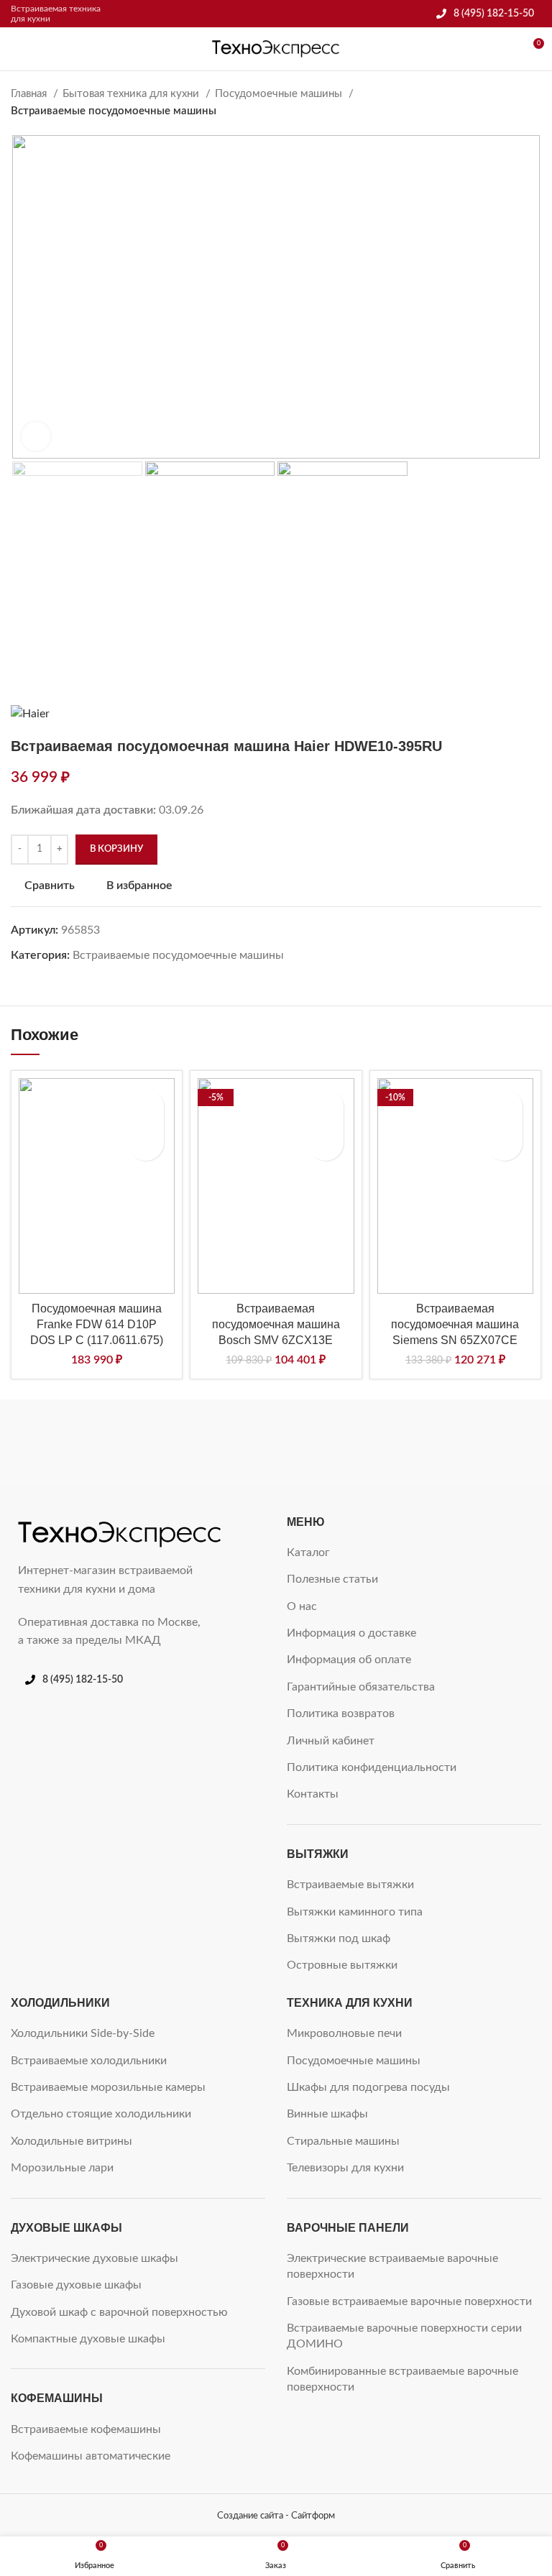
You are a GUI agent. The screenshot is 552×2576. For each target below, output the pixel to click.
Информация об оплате (349, 1660)
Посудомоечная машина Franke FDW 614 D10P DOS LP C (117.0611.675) (97, 1325)
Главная (30, 94)
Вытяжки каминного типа (355, 1912)
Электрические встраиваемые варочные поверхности (392, 2266)
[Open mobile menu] (17, 49)
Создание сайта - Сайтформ (276, 2516)
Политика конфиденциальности (372, 1767)
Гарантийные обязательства (361, 1687)
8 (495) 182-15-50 (494, 14)
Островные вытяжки (342, 1965)
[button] (146, 1143)
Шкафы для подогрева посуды (368, 2087)
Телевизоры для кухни (345, 2168)
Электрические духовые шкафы (95, 2258)
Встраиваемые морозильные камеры (108, 2087)
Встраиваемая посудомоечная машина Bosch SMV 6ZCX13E (276, 1325)
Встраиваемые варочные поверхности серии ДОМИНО (404, 2336)
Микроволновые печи (344, 2033)
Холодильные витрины (72, 2141)
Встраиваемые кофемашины (86, 2429)
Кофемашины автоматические (91, 2456)
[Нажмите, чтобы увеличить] (36, 436)
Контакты (313, 1794)
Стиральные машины (343, 2141)
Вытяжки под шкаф (339, 1938)
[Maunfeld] (276, 1443)
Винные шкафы (327, 2114)
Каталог (308, 1552)
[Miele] (97, 1443)
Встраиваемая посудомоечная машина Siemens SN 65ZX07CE (455, 1325)
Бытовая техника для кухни (132, 94)
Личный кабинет (331, 1741)
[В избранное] (146, 1107)
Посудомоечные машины (280, 94)
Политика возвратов (341, 1713)
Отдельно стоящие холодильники (101, 2114)
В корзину (116, 849)
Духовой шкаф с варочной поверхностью (119, 2312)
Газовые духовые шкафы (76, 2285)
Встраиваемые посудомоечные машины (114, 111)
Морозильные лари (62, 2168)
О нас (302, 1606)
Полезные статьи (332, 1579)
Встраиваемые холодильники (89, 2061)
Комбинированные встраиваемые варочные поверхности (402, 2379)
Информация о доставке (351, 1633)
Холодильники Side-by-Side (83, 2033)
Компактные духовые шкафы (88, 2339)
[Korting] (455, 1443)
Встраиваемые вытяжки (350, 1885)
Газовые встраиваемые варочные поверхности (409, 2301)
